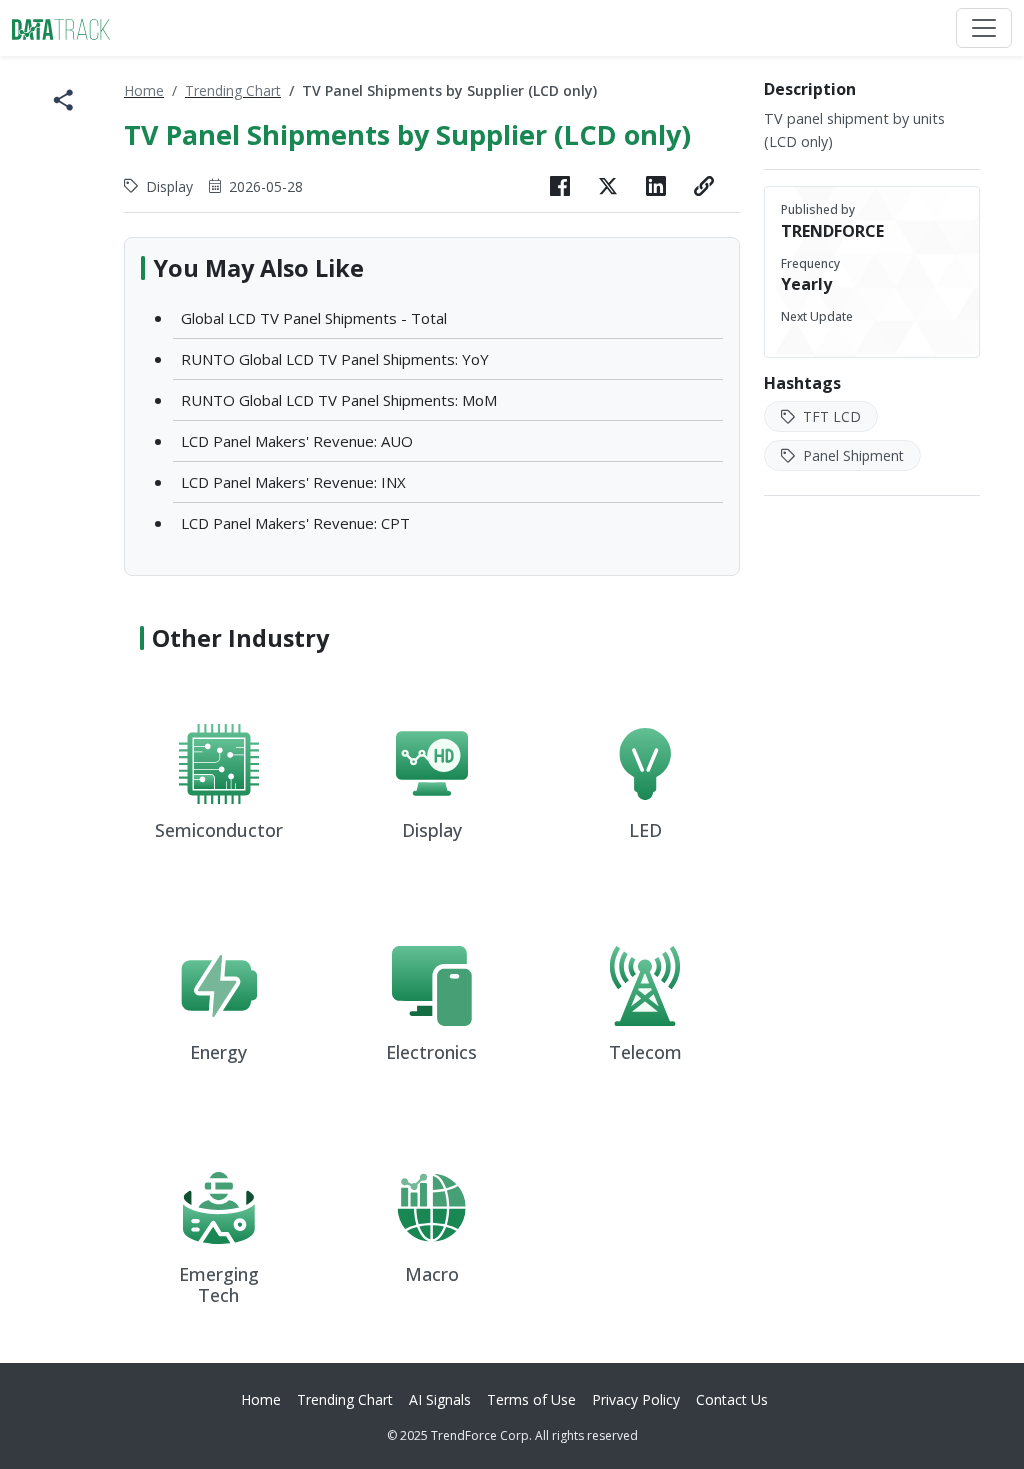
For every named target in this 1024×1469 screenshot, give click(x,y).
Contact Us (732, 1399)
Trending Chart (233, 90)
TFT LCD (830, 416)
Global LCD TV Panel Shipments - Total (314, 318)
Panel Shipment (851, 455)
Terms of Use (531, 1399)
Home (144, 90)
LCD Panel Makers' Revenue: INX (293, 482)
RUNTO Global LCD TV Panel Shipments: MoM (339, 400)
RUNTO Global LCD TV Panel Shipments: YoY (335, 359)
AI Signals (440, 1399)
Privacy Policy (636, 1399)
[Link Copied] (704, 186)
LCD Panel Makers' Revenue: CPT (295, 523)
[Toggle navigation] (984, 28)
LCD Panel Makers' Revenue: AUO (297, 441)
